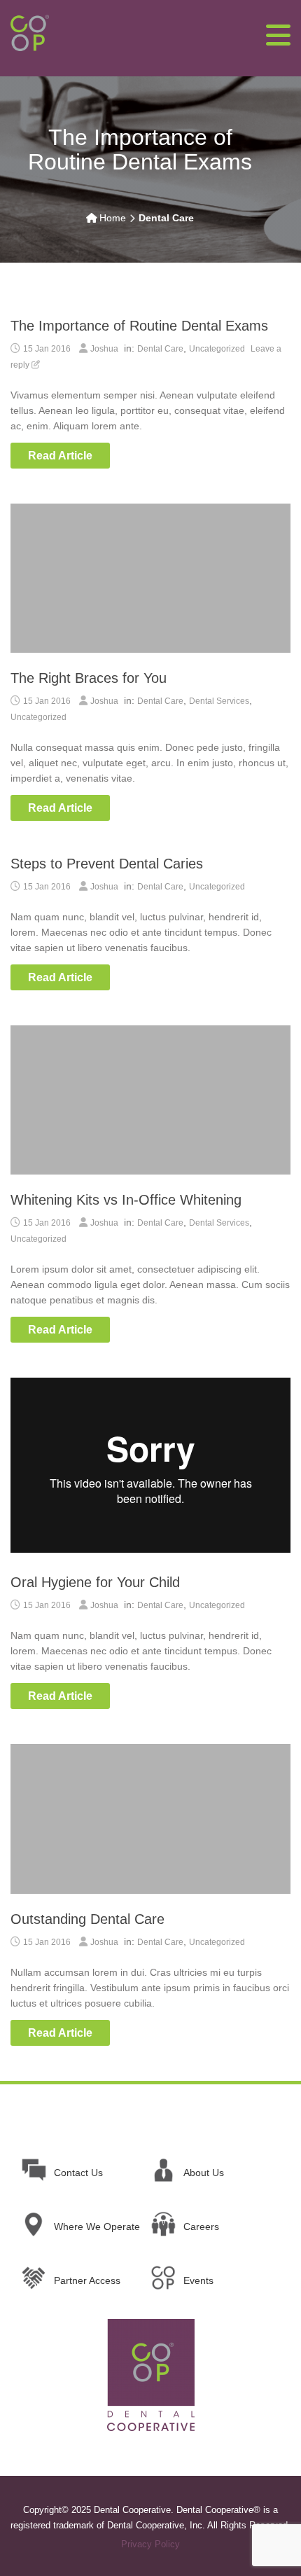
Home (113, 218)
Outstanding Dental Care (87, 1919)
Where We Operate (97, 2227)
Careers (201, 2227)
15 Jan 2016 (47, 349)
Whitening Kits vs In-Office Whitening (126, 1200)
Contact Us (78, 2173)
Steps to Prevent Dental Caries (107, 864)
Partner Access (87, 2280)
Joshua (104, 349)
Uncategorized (217, 349)
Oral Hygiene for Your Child (95, 1582)
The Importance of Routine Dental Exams (139, 326)
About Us (204, 2173)
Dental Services (219, 701)
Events (198, 2280)
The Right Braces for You (89, 678)
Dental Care (160, 349)
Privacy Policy (150, 2544)
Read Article (60, 456)
